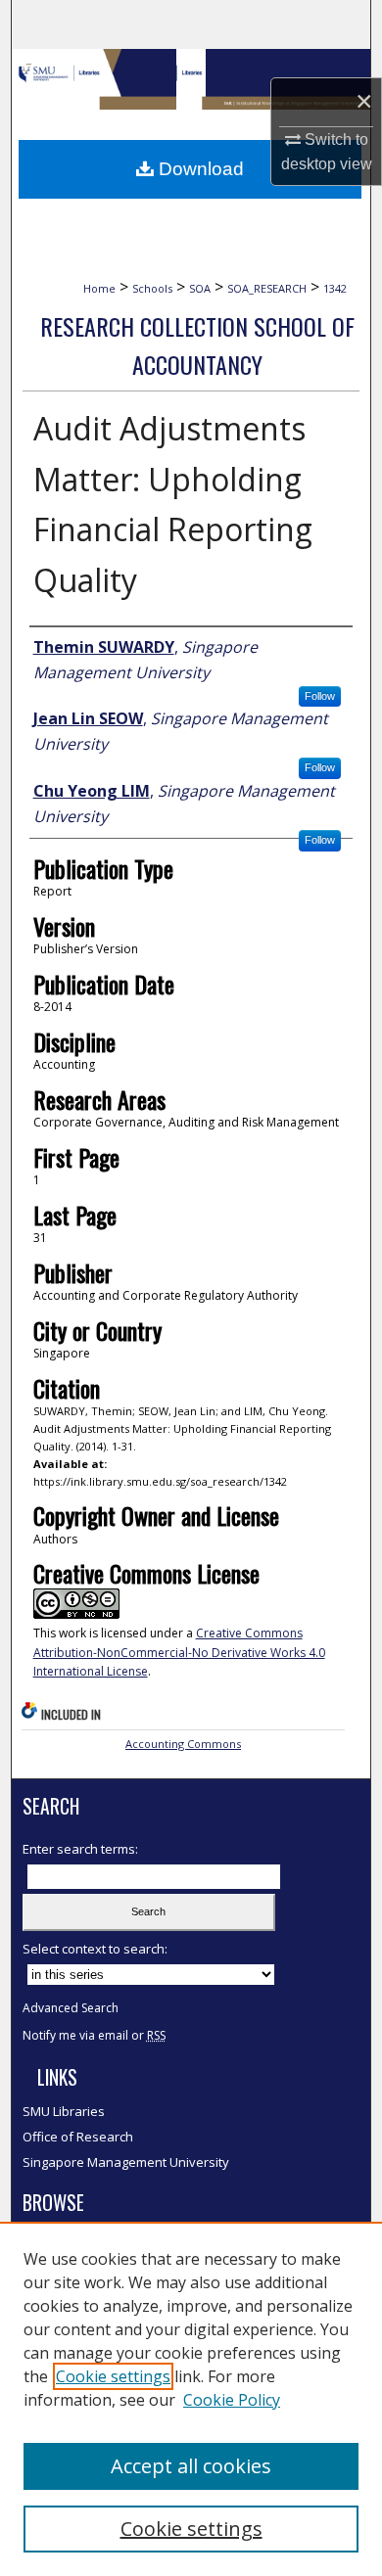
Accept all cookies (191, 2466)
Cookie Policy (232, 2400)
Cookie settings (113, 2376)
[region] (191, 2399)
